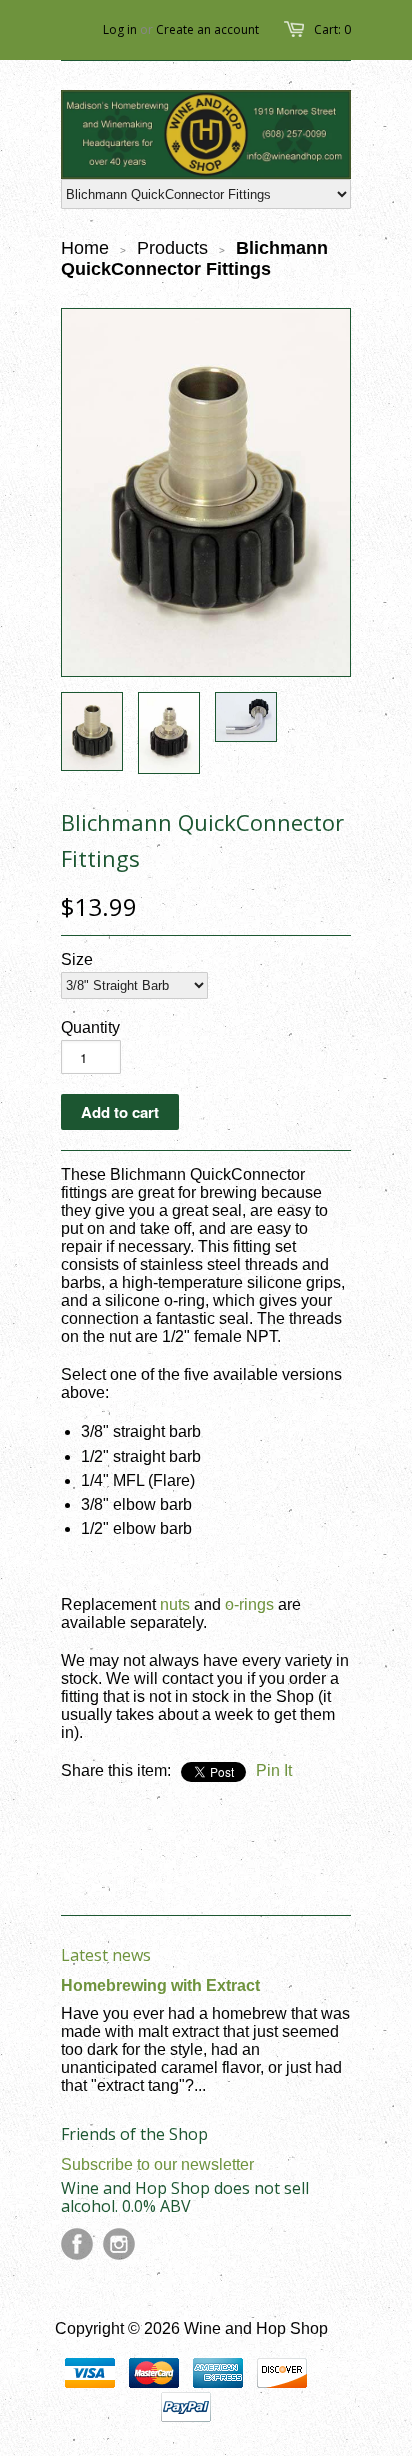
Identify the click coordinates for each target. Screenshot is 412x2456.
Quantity (90, 1027)
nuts (175, 1604)
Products (172, 248)
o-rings (249, 1604)
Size (77, 959)
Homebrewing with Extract (160, 1985)
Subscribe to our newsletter (157, 2164)
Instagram (119, 2244)
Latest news (106, 1955)
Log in (120, 29)
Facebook (77, 2244)
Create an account (207, 29)
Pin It (274, 1770)
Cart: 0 (332, 29)
